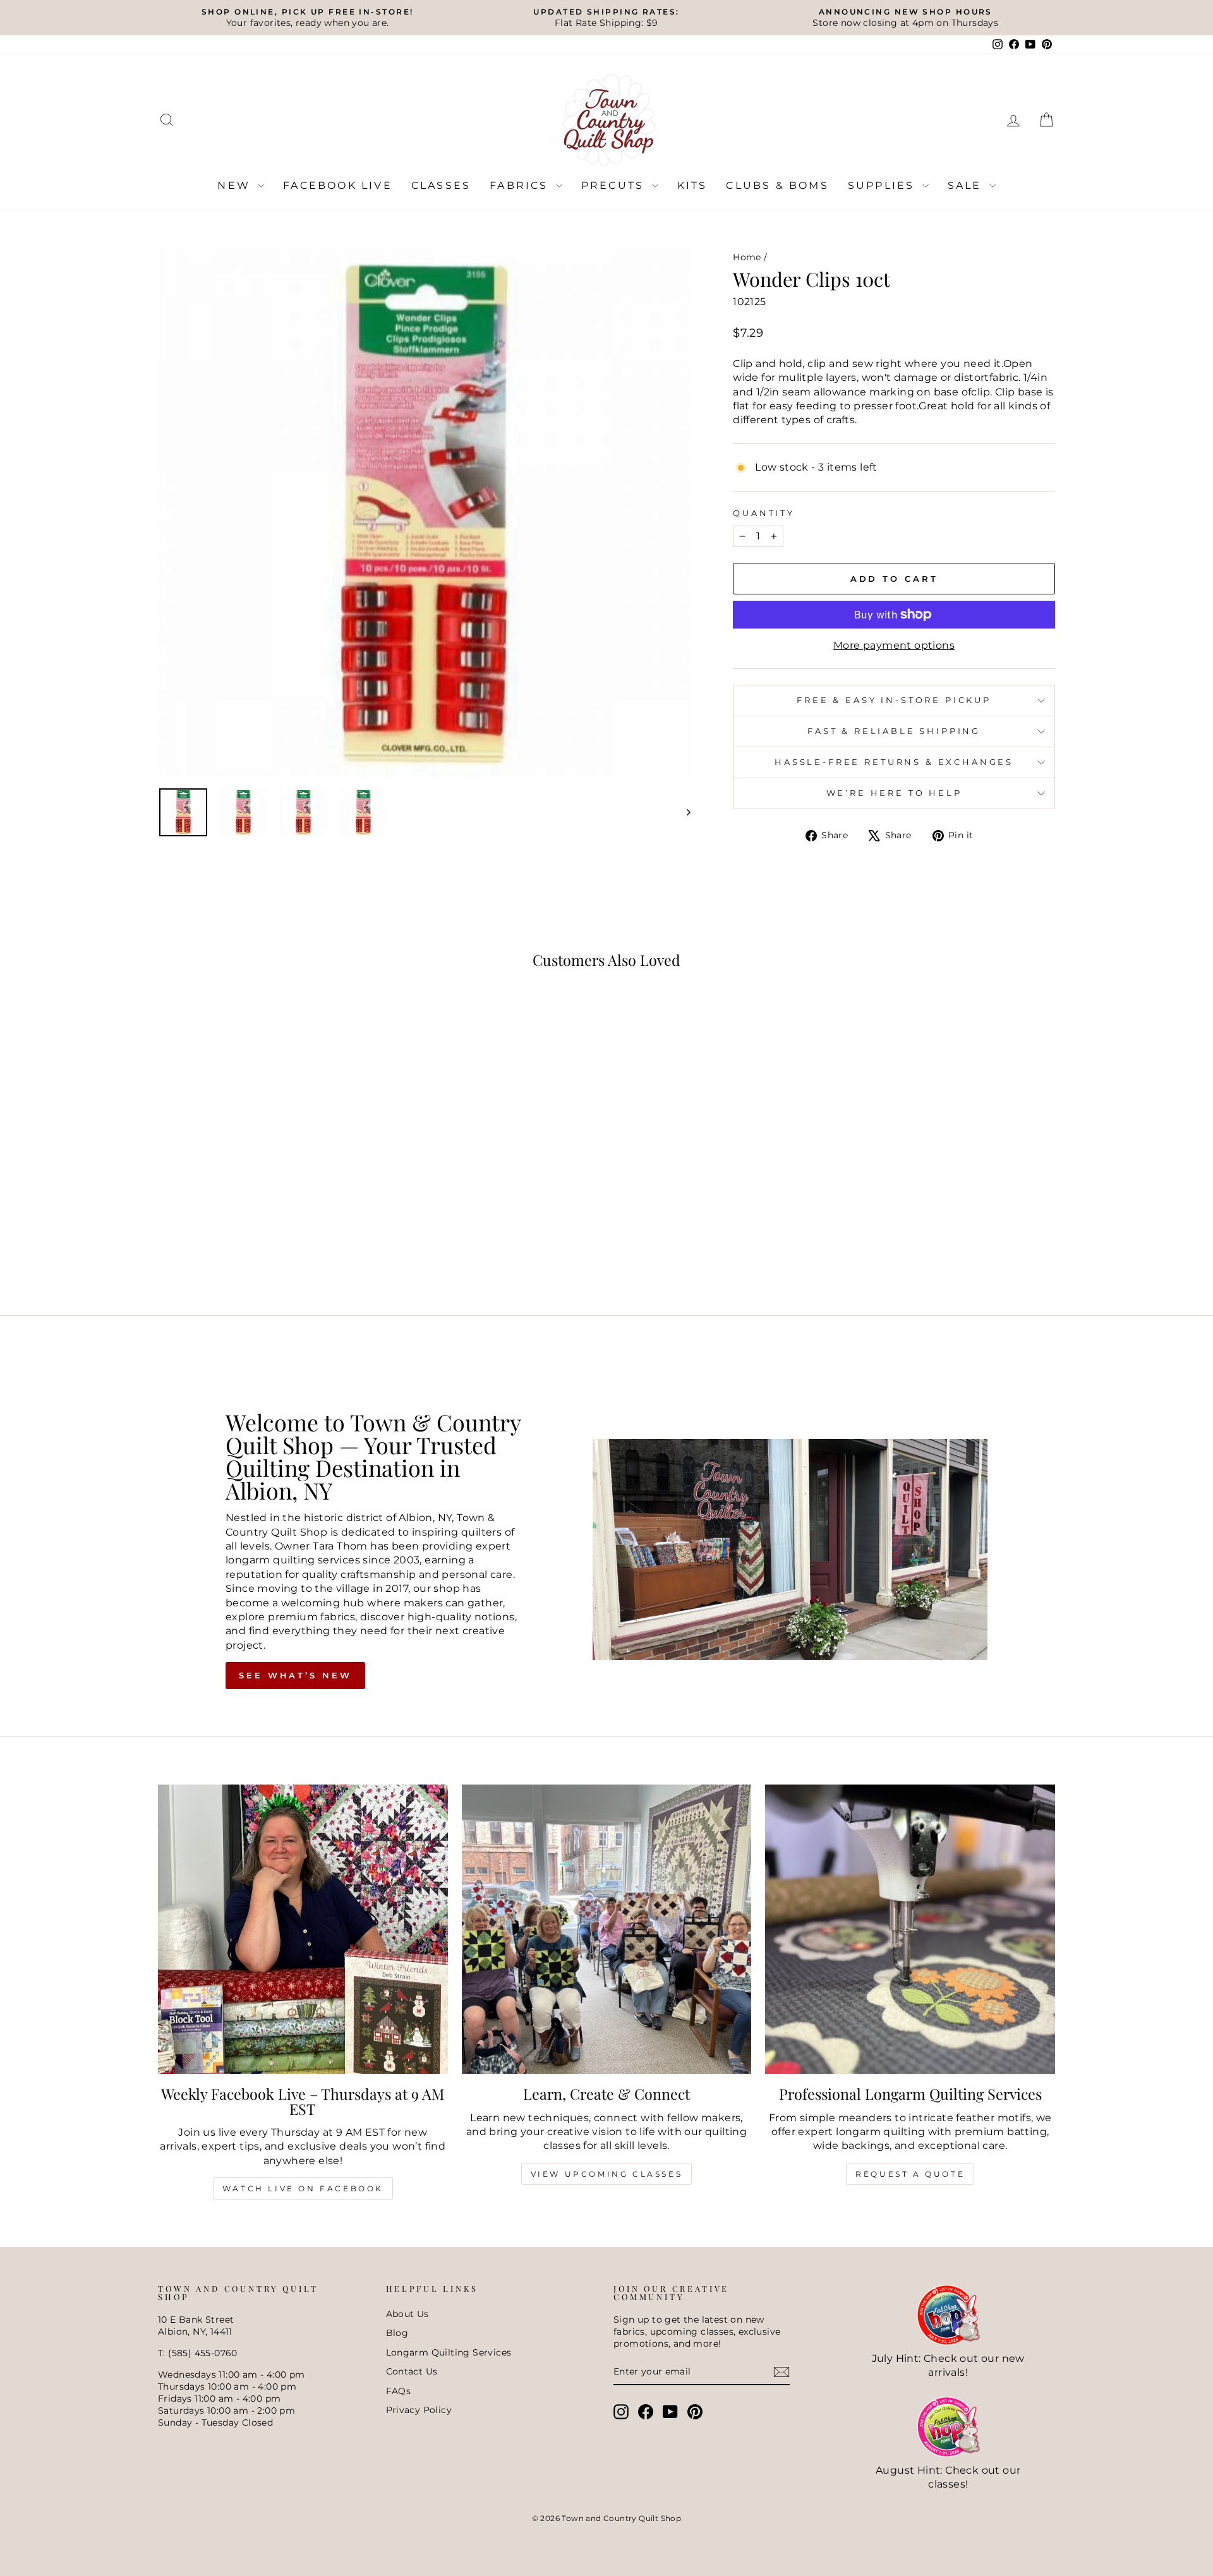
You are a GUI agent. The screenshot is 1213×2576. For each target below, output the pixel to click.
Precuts (615, 185)
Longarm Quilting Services (449, 2352)
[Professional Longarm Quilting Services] (910, 1929)
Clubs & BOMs (777, 185)
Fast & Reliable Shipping (894, 731)
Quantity (764, 513)
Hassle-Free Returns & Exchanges (894, 762)
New (236, 185)
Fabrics (521, 185)
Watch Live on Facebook (303, 2188)
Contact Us (412, 2371)
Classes (441, 185)
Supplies (884, 185)
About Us (407, 2314)
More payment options (894, 645)
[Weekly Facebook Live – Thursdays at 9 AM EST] (303, 1929)
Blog (397, 2333)
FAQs (399, 2391)
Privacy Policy (419, 2410)
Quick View (265, 1198)
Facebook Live (338, 185)
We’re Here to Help (894, 793)
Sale (967, 185)
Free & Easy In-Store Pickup (894, 700)
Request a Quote (910, 2174)
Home (747, 257)
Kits (692, 185)
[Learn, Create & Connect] (607, 1929)
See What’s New (295, 1675)
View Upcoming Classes (607, 2174)
